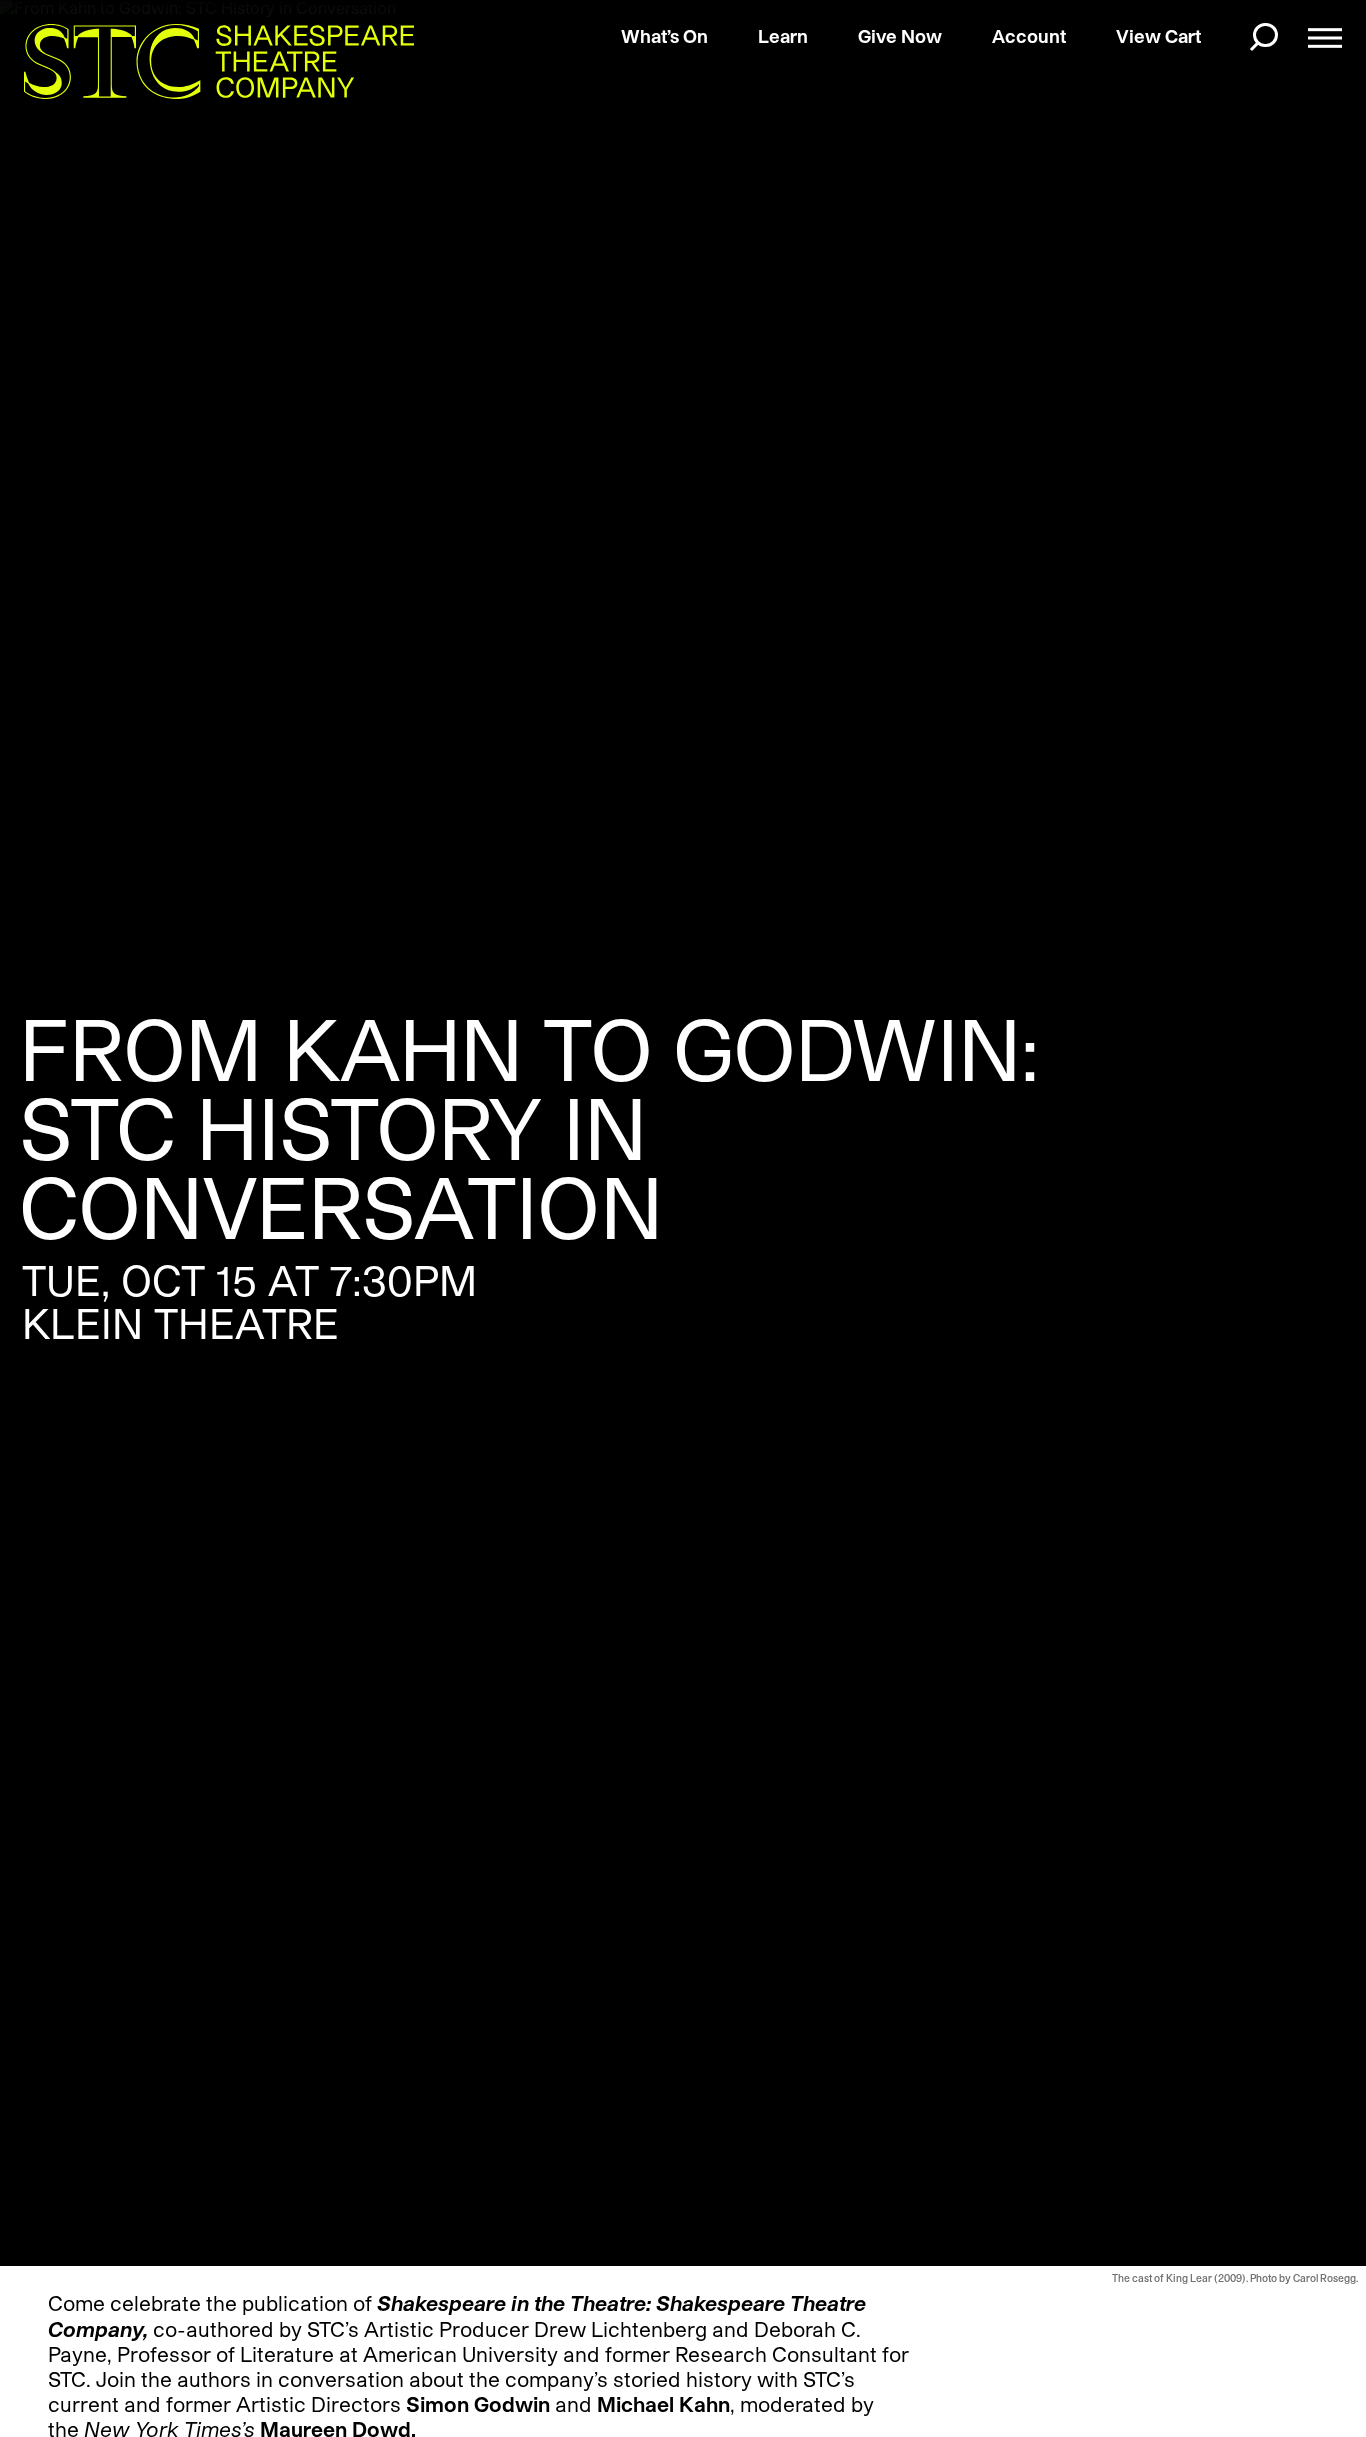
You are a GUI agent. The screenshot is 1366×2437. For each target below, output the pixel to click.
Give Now (900, 36)
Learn (783, 36)
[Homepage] (201, 61)
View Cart (1158, 36)
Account (1029, 36)
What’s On (664, 36)
